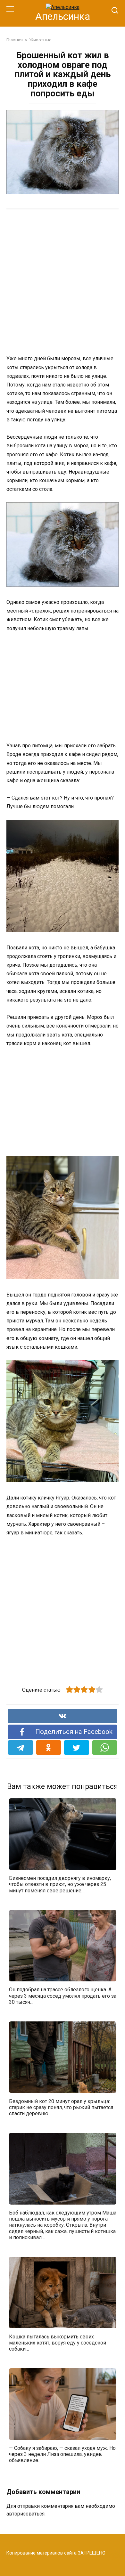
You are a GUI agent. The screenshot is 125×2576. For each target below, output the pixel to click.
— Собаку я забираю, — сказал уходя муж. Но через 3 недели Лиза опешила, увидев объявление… (62, 2454)
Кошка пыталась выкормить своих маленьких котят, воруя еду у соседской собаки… (58, 2342)
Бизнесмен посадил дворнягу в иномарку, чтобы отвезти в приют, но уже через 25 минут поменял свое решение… (60, 1884)
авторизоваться (25, 2514)
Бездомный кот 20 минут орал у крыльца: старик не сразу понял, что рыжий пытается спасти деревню (61, 2107)
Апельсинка (63, 16)
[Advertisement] (63, 281)
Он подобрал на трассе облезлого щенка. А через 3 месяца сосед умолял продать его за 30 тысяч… (63, 1996)
